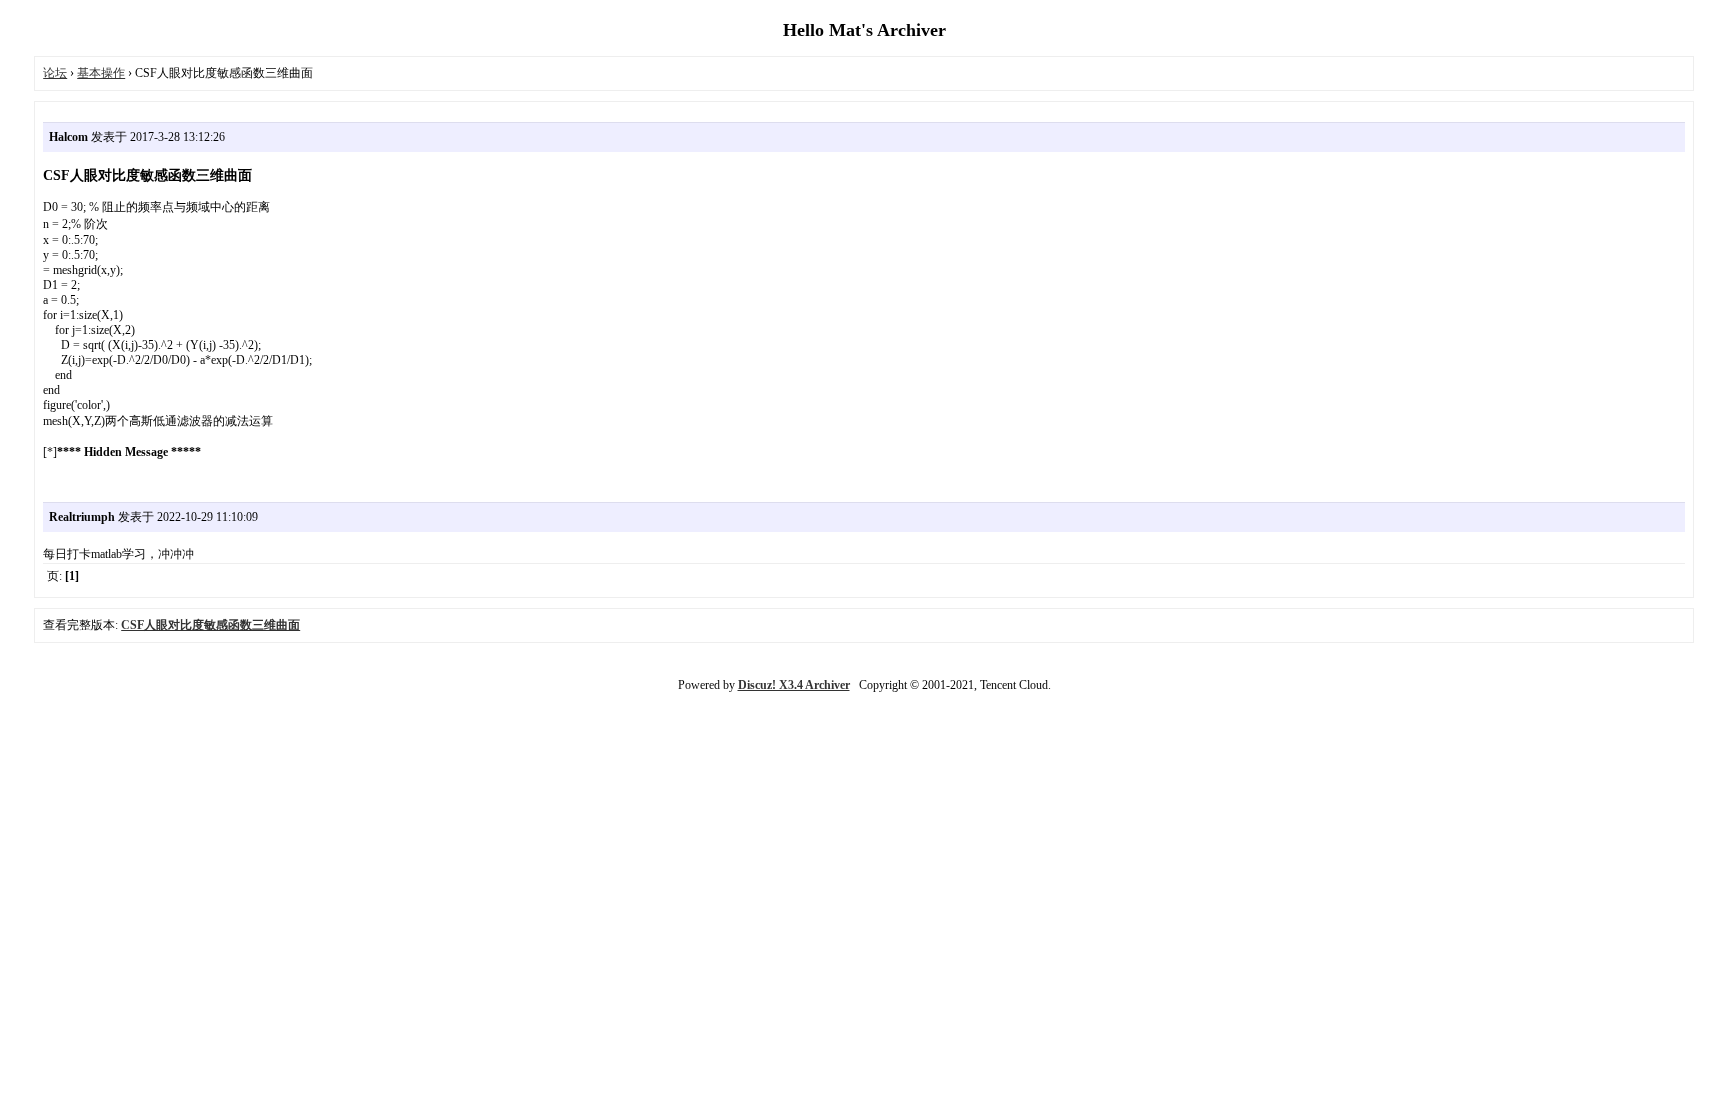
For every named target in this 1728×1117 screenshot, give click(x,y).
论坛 (55, 73)
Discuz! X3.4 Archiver (794, 685)
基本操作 (101, 73)
